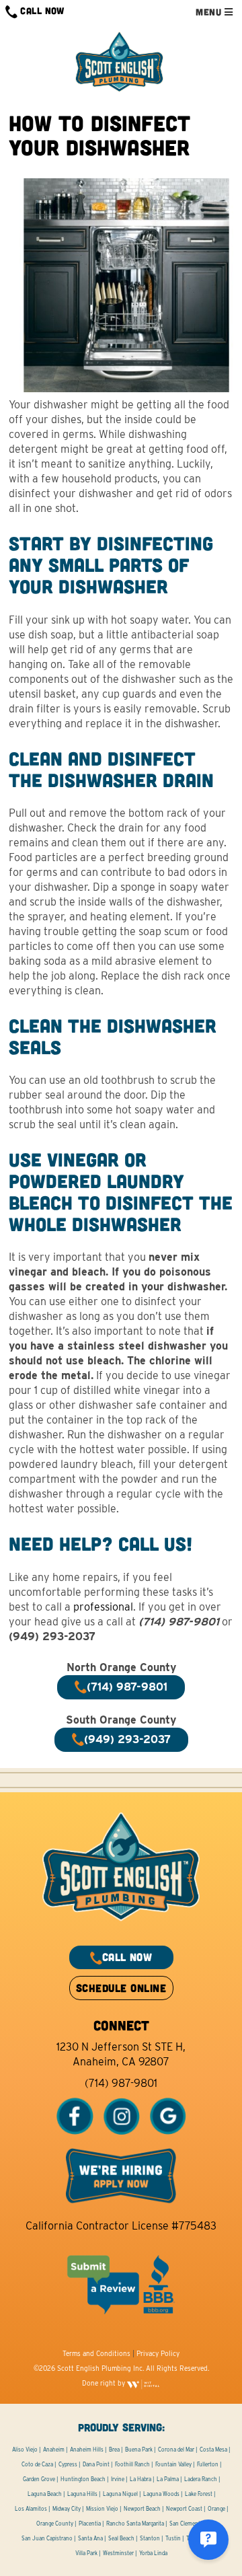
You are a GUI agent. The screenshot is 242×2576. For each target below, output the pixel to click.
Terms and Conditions (96, 2353)
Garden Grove (39, 2479)
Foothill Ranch (132, 2464)
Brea (114, 2450)
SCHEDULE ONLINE (121, 1988)
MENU (210, 12)
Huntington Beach (83, 2479)
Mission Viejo (102, 2509)
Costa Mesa (213, 2450)
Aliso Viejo (25, 2450)
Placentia (90, 2524)
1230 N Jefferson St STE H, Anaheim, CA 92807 (121, 2054)
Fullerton (208, 2464)
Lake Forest (199, 2494)
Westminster (118, 2553)
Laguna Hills (82, 2494)
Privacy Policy (158, 2353)
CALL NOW (41, 10)
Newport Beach (142, 2509)
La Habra (140, 2479)
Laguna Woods (161, 2494)
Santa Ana (90, 2538)
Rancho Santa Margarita (135, 2524)
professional (103, 1607)
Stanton (150, 2538)
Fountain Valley (173, 2464)
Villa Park (86, 2553)
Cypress (68, 2464)
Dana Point (96, 2464)
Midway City (67, 2509)
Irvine (118, 2479)
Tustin (173, 2538)
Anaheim (54, 2450)
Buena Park (139, 2450)
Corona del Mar (176, 2450)
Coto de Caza (37, 2464)
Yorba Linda (153, 2553)
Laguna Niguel (120, 2494)
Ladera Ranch (201, 2479)
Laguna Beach (45, 2494)
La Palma (168, 2479)
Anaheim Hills (87, 2450)
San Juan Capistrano (47, 2538)
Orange (216, 2509)
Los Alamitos (31, 2509)
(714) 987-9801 (121, 2083)
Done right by (105, 2383)
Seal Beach (121, 2538)
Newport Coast (184, 2509)
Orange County (55, 2524)
